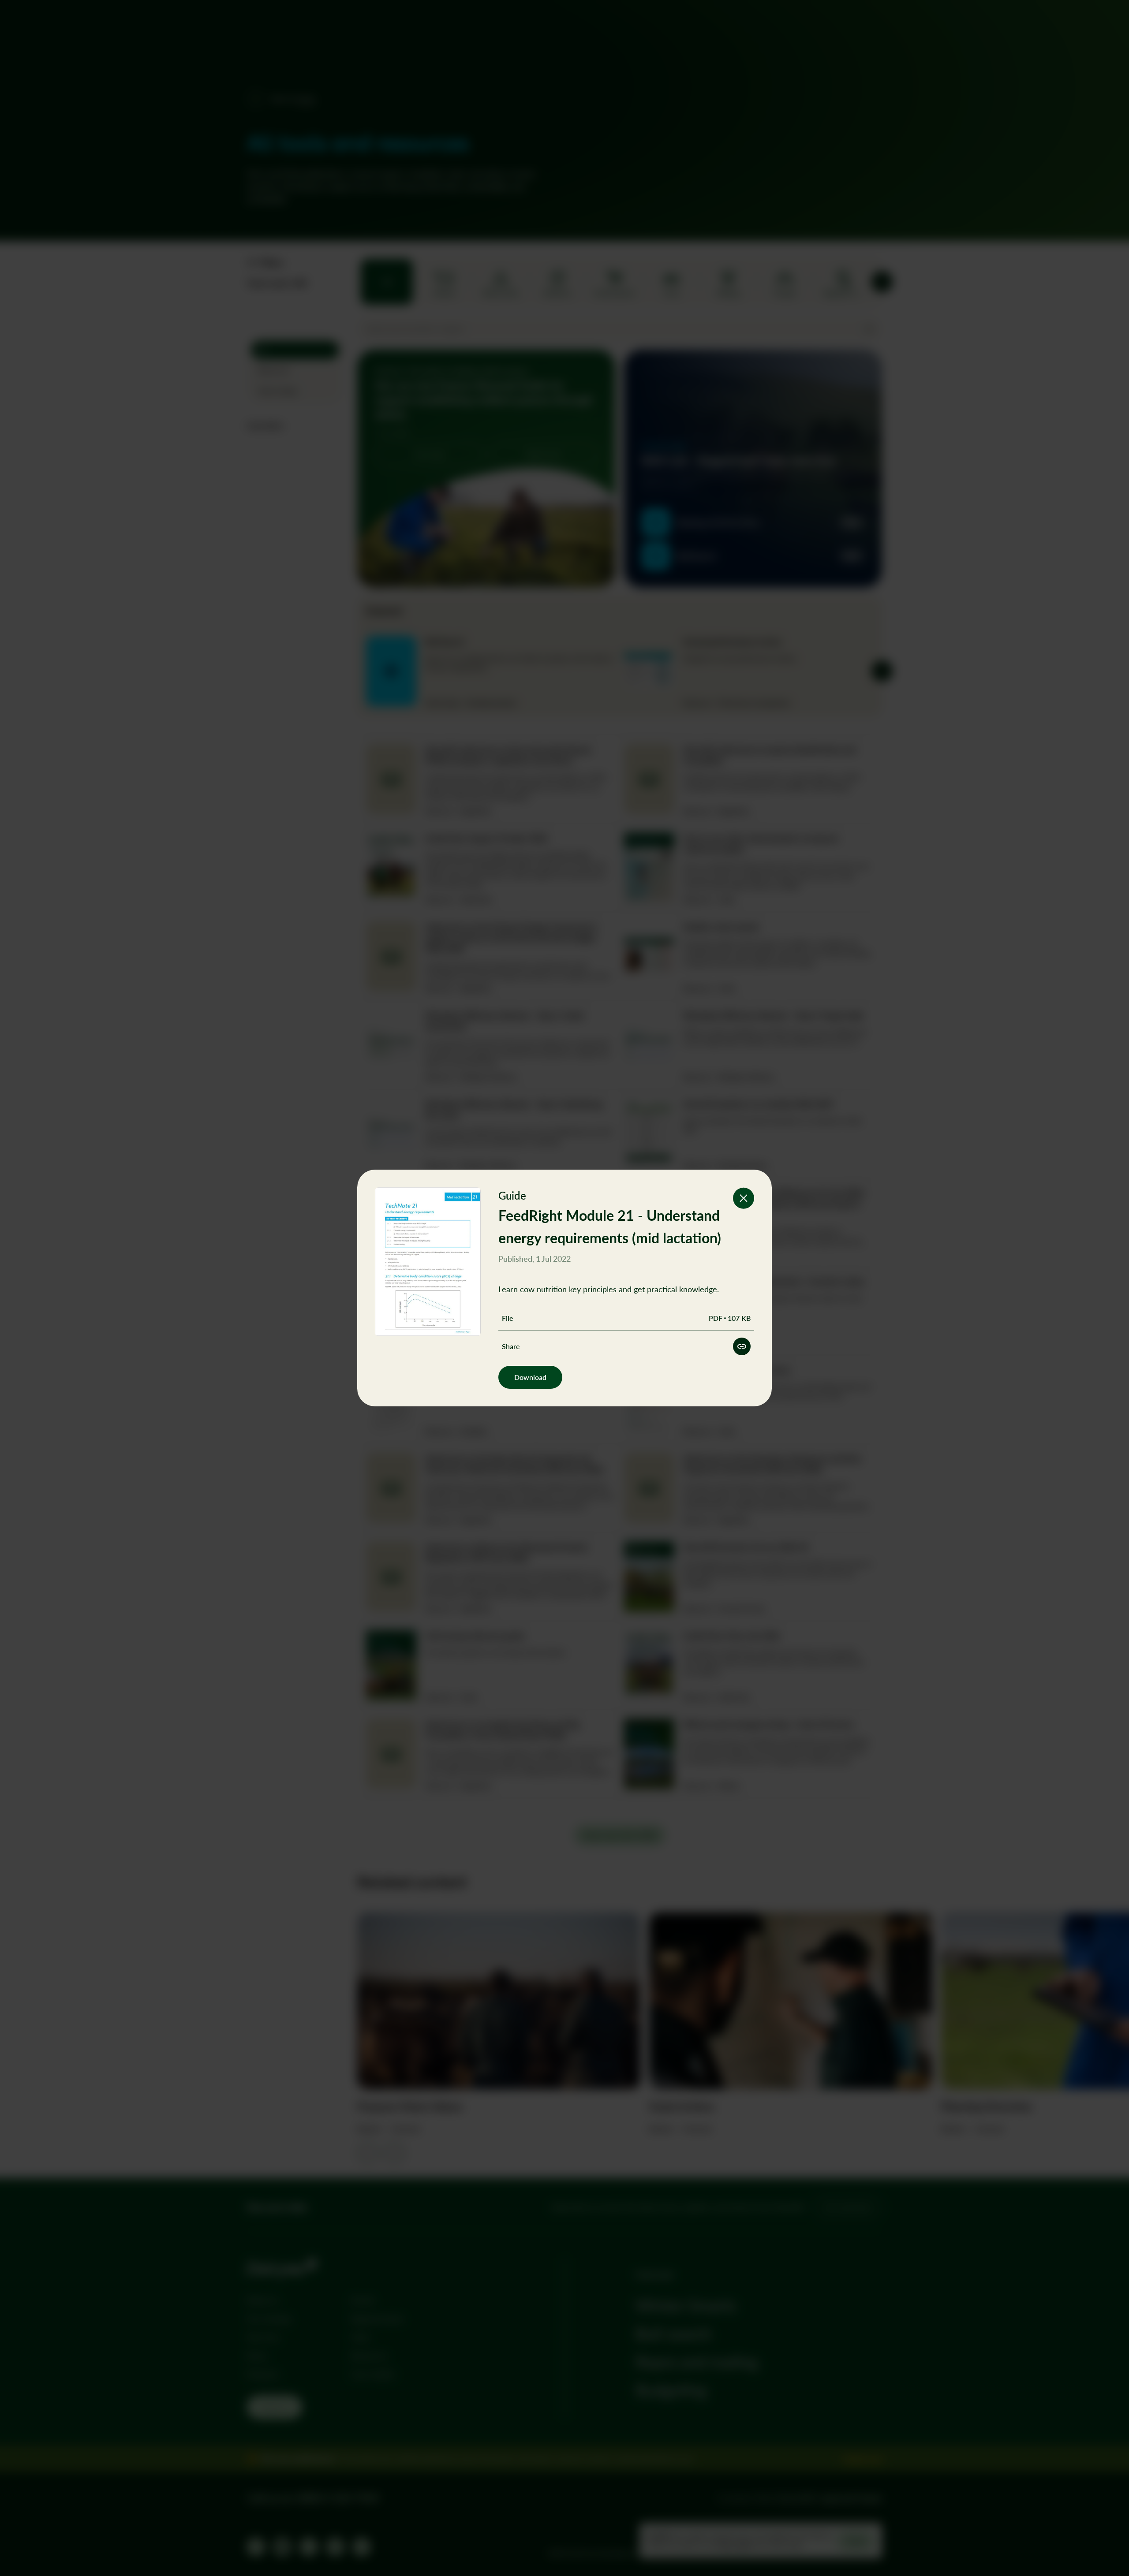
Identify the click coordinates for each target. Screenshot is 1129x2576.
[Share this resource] (742, 1346)
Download (530, 1377)
